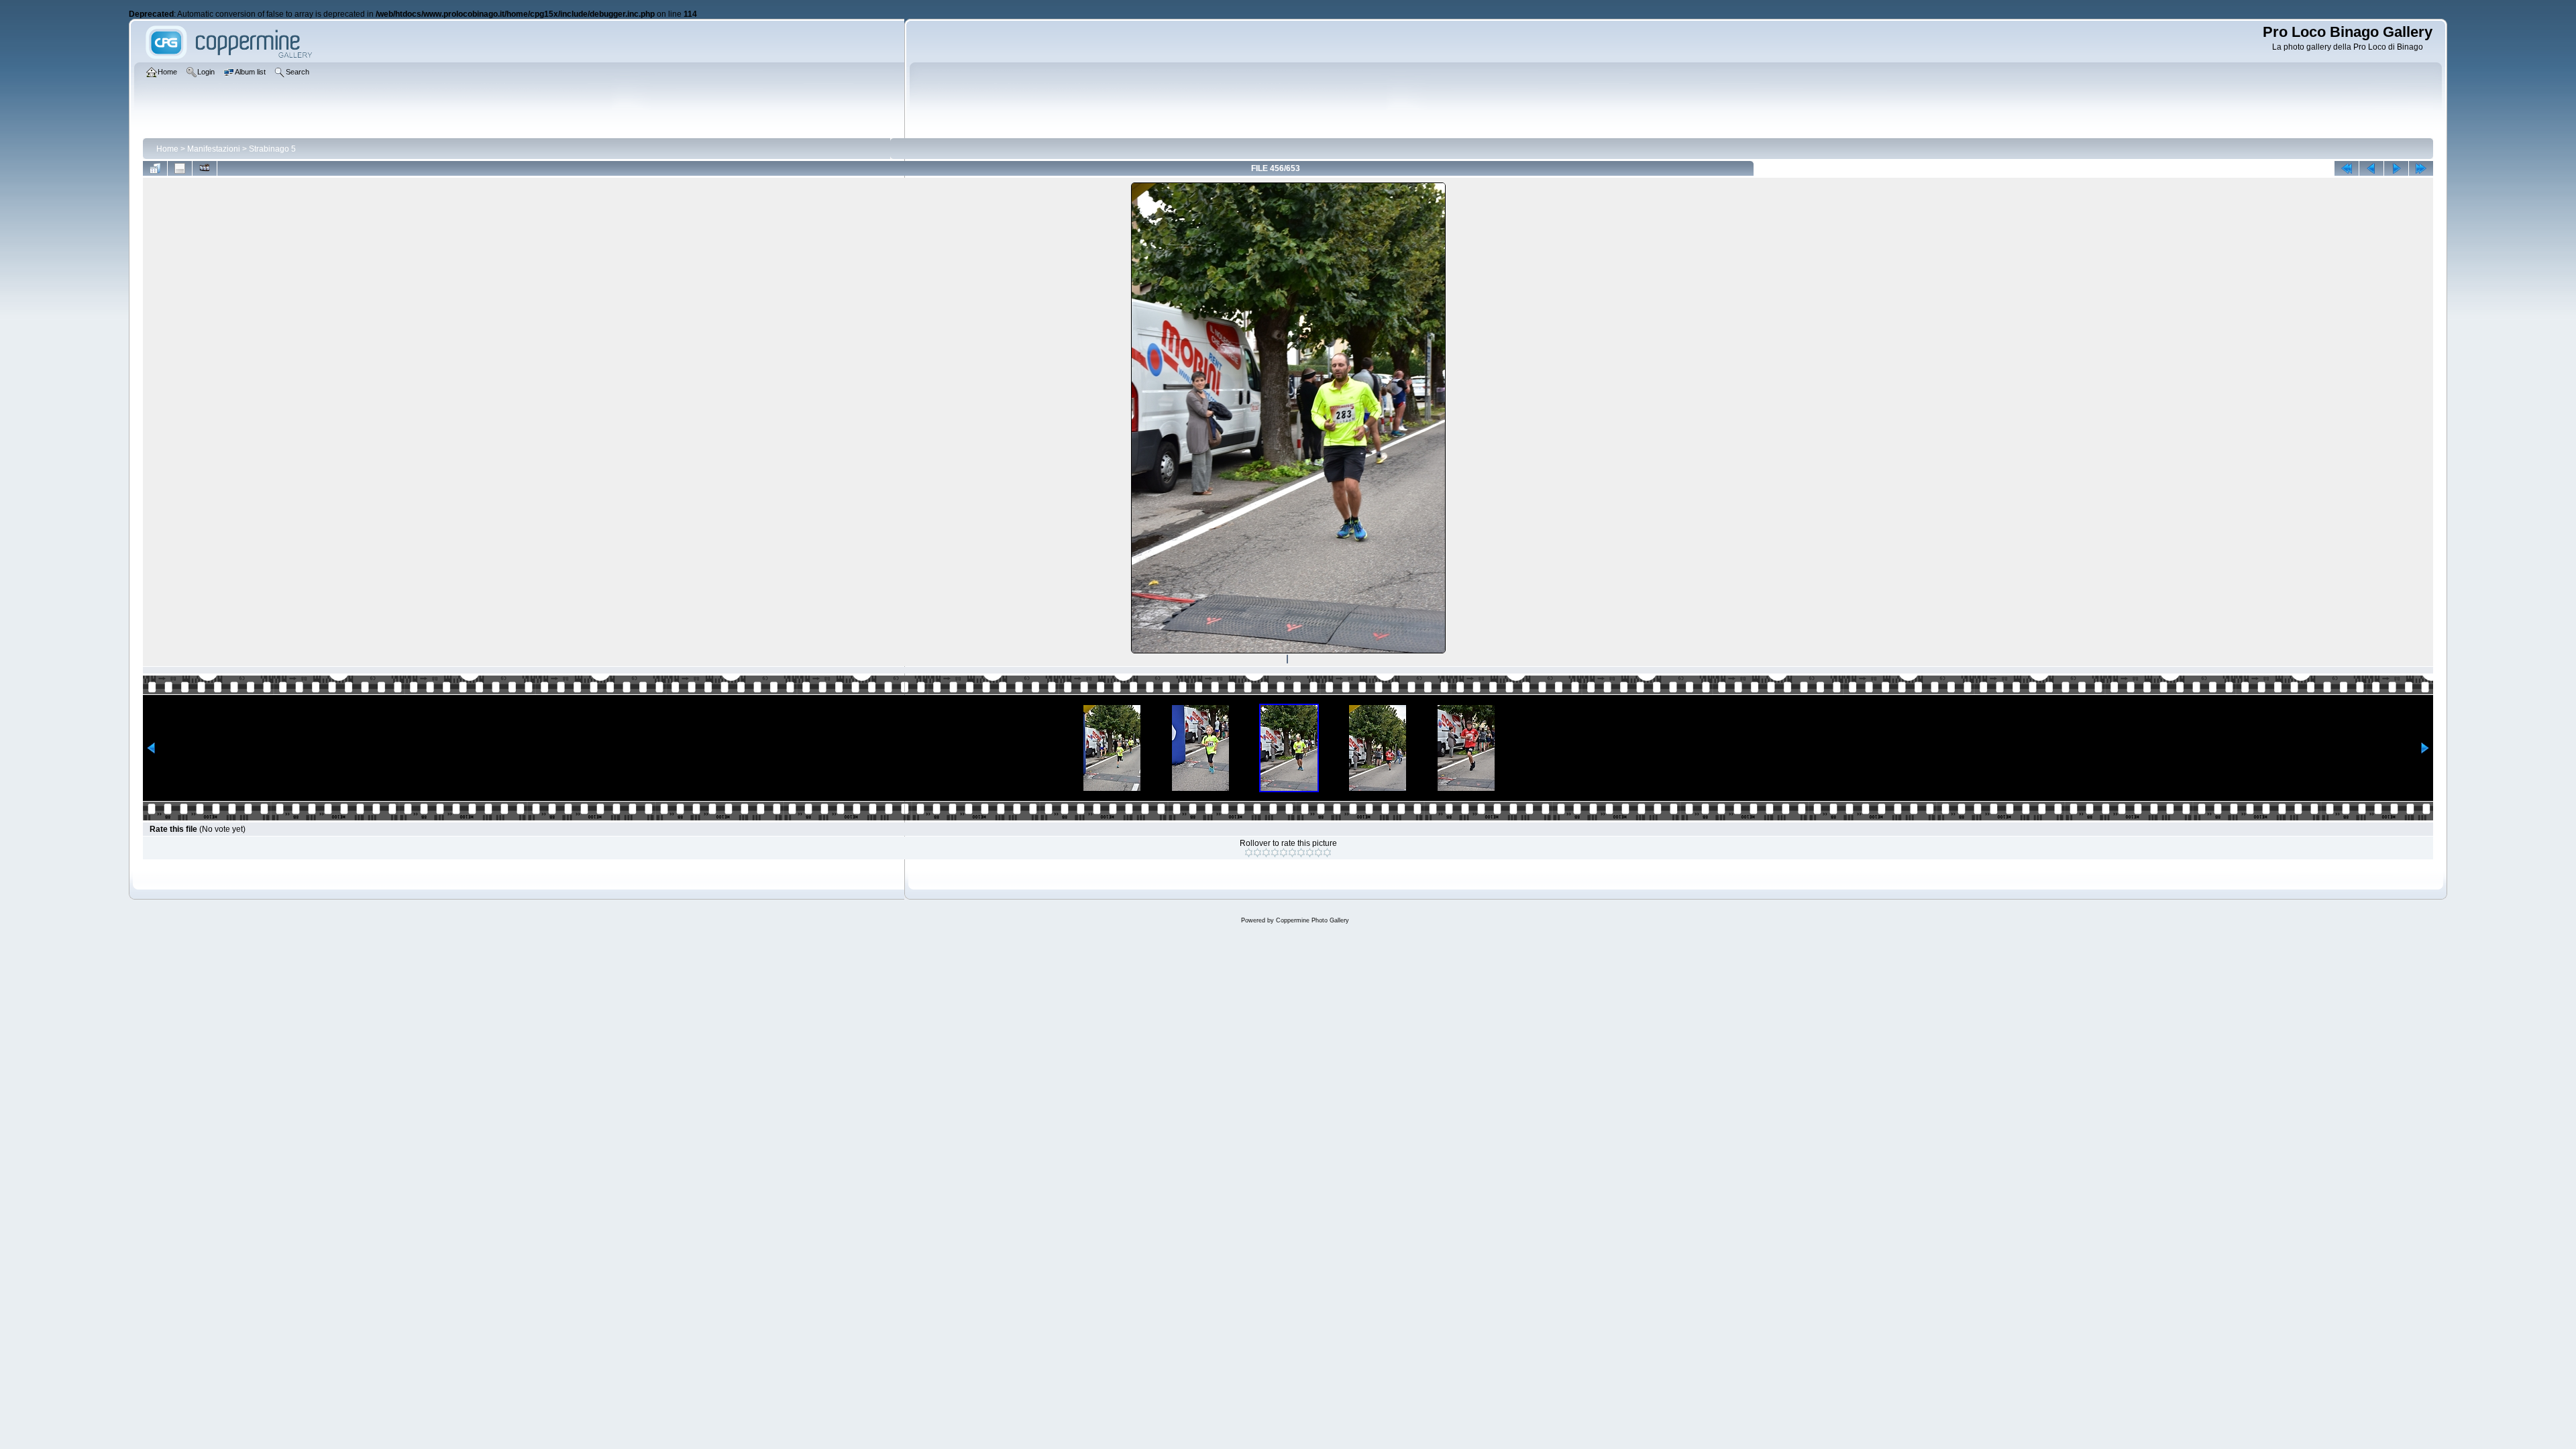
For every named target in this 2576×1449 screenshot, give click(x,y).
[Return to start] (2347, 168)
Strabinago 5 (272, 149)
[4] (1275, 853)
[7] (1301, 853)
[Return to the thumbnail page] (155, 168)
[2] (1257, 853)
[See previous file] (2371, 168)
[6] (1292, 853)
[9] (1319, 853)
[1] (1249, 853)
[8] (1310, 853)
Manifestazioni (214, 149)
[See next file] (2396, 168)
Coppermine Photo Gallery (1312, 920)
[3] (1266, 853)
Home (167, 149)
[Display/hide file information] (180, 168)
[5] (1284, 853)
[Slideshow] (205, 168)
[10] (1327, 853)
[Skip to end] (2421, 168)
